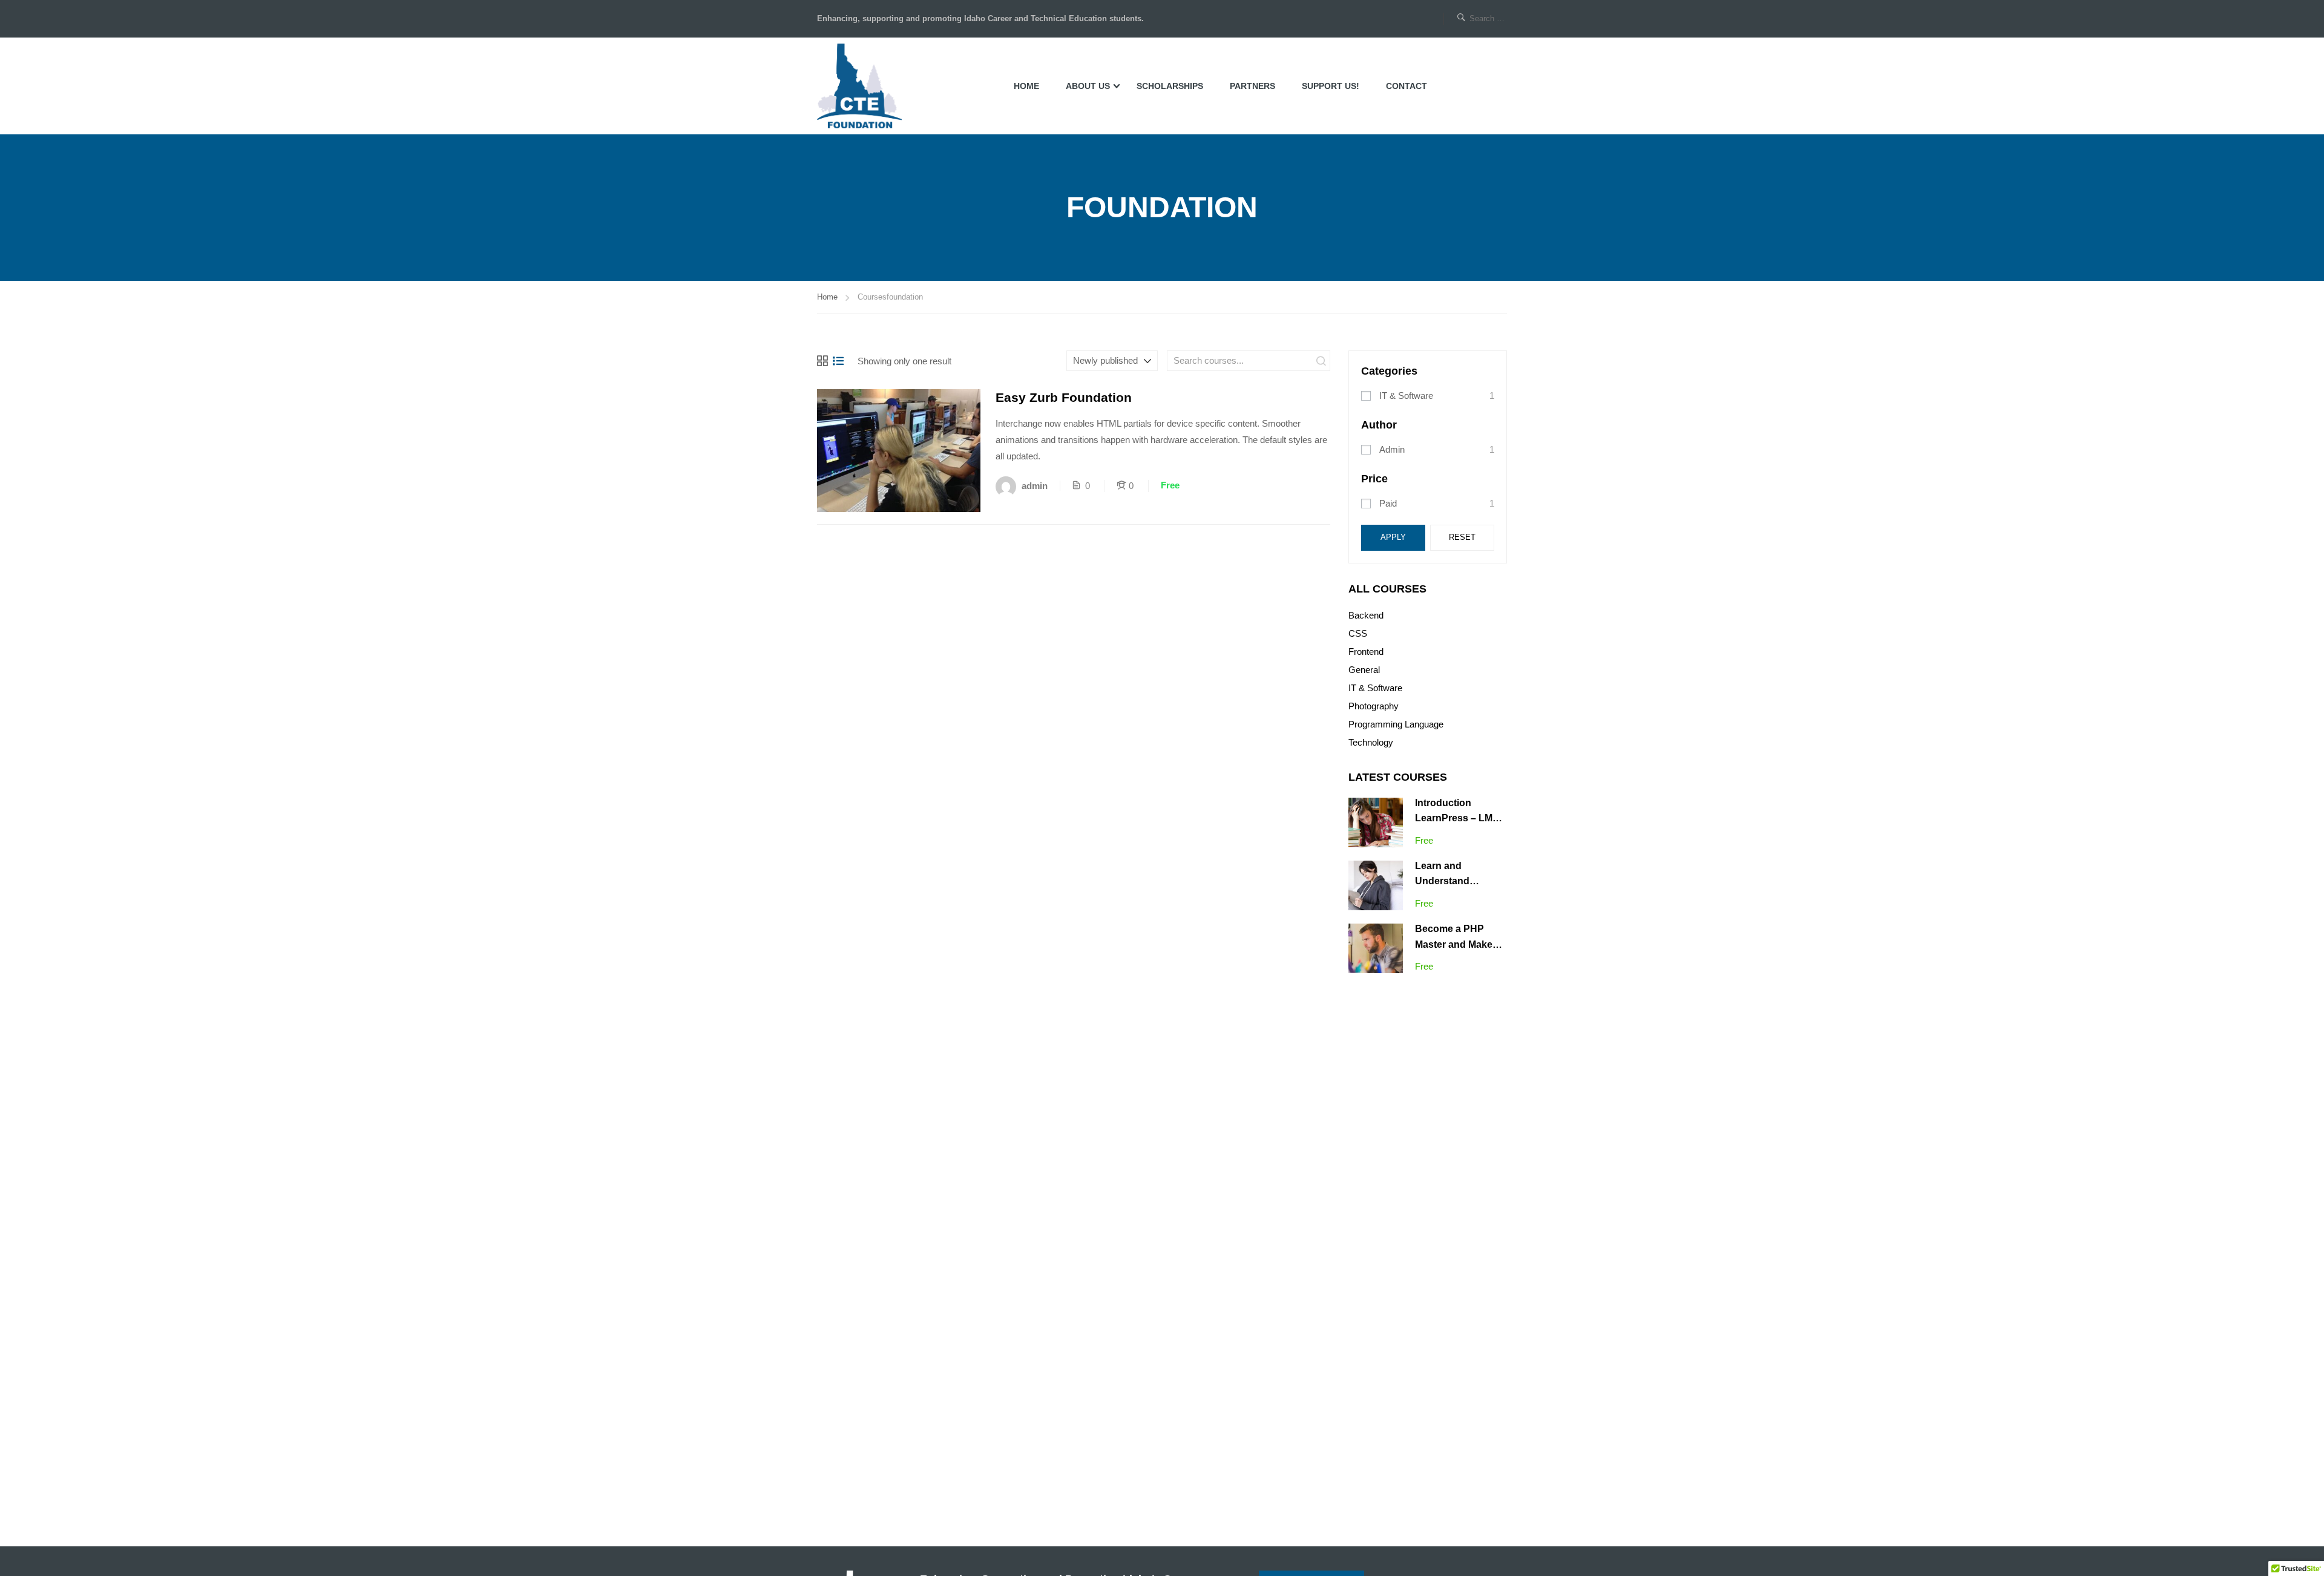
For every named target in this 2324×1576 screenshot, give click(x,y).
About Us (1088, 86)
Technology (1371, 742)
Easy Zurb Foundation (1064, 397)
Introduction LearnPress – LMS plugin (1457, 818)
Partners (1252, 86)
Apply (1393, 537)
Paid (1388, 503)
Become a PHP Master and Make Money (1454, 944)
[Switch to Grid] (822, 361)
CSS (1358, 633)
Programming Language (1396, 724)
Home (1026, 86)
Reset (1462, 537)
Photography (1374, 706)
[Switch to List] (838, 361)
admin (1392, 449)
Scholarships (1170, 86)
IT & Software (1406, 396)
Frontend (1366, 652)
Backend (1366, 615)
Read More (899, 450)
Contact (1407, 86)
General (1364, 670)
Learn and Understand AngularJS (1442, 881)
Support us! (1331, 86)
